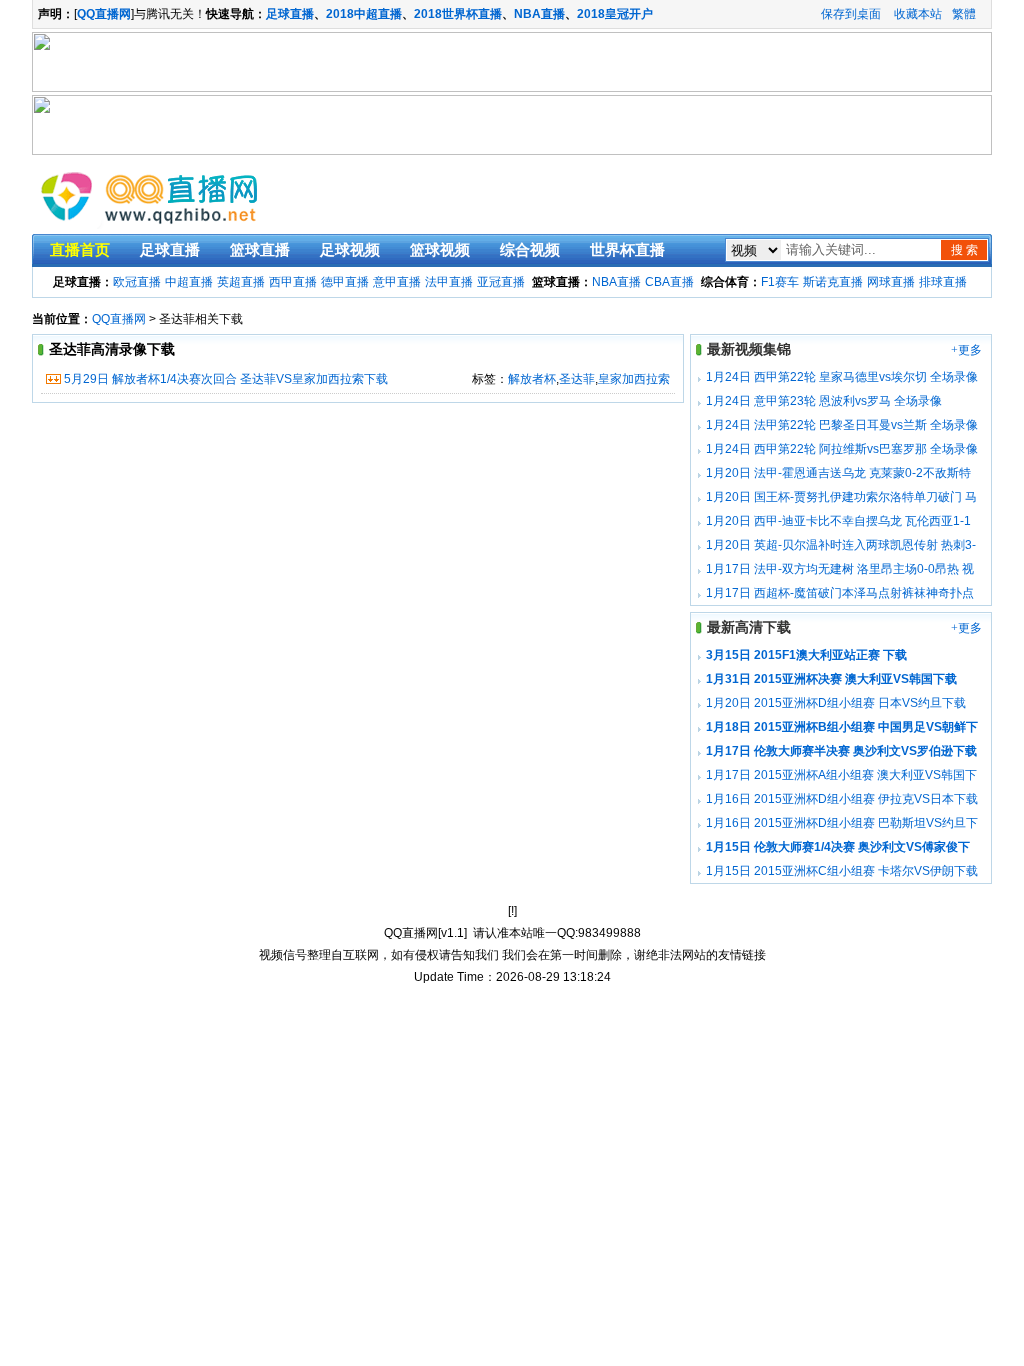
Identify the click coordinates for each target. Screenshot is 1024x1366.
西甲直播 (293, 282)
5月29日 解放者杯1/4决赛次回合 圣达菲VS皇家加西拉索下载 (226, 379)
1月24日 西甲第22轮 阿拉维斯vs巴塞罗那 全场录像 (842, 449)
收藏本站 (918, 14)
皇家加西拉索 (634, 379)
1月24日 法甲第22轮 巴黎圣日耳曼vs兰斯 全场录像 (842, 425)
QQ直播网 (119, 319)
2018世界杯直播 (458, 14)
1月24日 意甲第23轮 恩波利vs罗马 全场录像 (824, 401)
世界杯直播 (627, 250)
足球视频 (350, 250)
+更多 (966, 350)
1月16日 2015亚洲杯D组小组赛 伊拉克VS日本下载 (842, 799)
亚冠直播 (501, 282)
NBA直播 (539, 14)
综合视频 (530, 250)
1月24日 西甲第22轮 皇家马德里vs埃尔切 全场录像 (842, 377)
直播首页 (80, 250)
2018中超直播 (364, 14)
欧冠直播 (137, 282)
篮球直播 (260, 250)
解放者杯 (532, 379)
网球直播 (891, 282)
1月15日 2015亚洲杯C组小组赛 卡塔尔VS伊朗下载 (842, 871)
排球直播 (943, 282)
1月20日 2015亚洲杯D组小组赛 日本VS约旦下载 (836, 703)
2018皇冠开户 (615, 14)
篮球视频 (440, 250)
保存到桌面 (851, 14)
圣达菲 (577, 379)
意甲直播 (397, 282)
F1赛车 (780, 282)
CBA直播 (669, 282)
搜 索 (964, 250)
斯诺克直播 (833, 282)
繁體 (964, 14)
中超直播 (189, 282)
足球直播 (290, 14)
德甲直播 (345, 282)
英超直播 (241, 282)
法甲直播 (449, 282)
